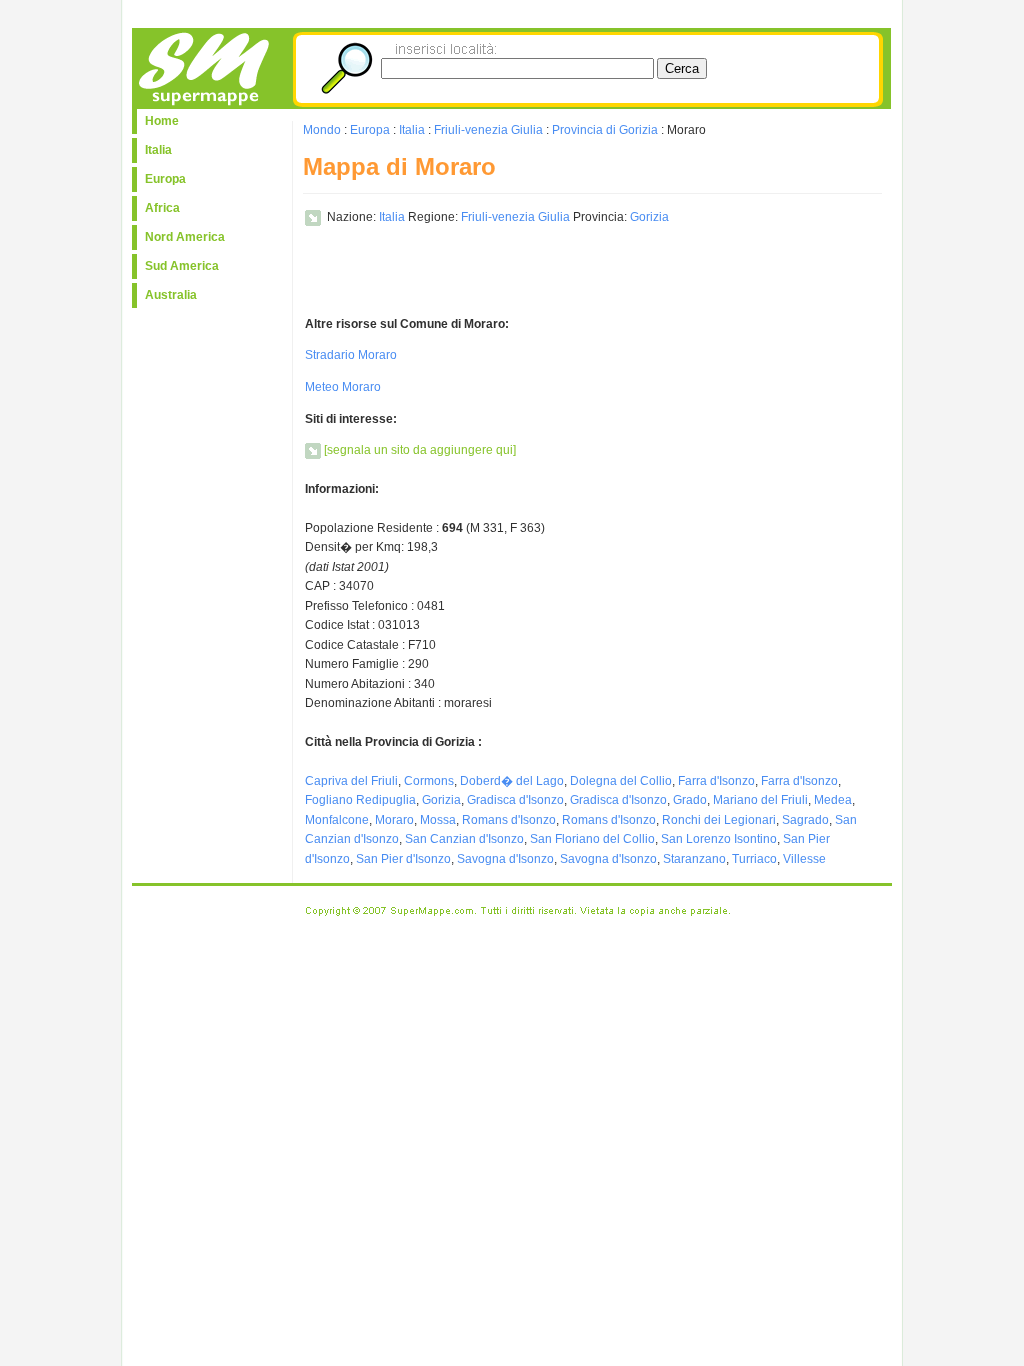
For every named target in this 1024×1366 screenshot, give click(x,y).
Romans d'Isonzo (509, 820)
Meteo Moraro (343, 387)
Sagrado (805, 820)
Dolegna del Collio (621, 781)
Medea (833, 800)
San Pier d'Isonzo (403, 859)
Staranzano (694, 859)
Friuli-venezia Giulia (488, 130)
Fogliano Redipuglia (360, 800)
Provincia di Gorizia (605, 130)
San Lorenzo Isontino (719, 839)
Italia (158, 150)
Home (162, 121)
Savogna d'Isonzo (505, 859)
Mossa (438, 820)
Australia (171, 295)
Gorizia (649, 217)
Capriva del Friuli (351, 781)
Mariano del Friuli (760, 800)
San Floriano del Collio (592, 839)
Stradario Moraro (351, 355)
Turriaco (754, 859)
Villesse (804, 859)
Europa (165, 179)
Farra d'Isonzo (716, 781)
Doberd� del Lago (512, 781)
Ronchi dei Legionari (719, 820)
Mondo (322, 130)
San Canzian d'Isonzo (464, 839)
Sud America (182, 266)
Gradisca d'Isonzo (515, 800)
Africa (162, 208)
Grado (690, 800)
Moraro (394, 820)
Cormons (429, 781)
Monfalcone (337, 820)
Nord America (185, 237)
